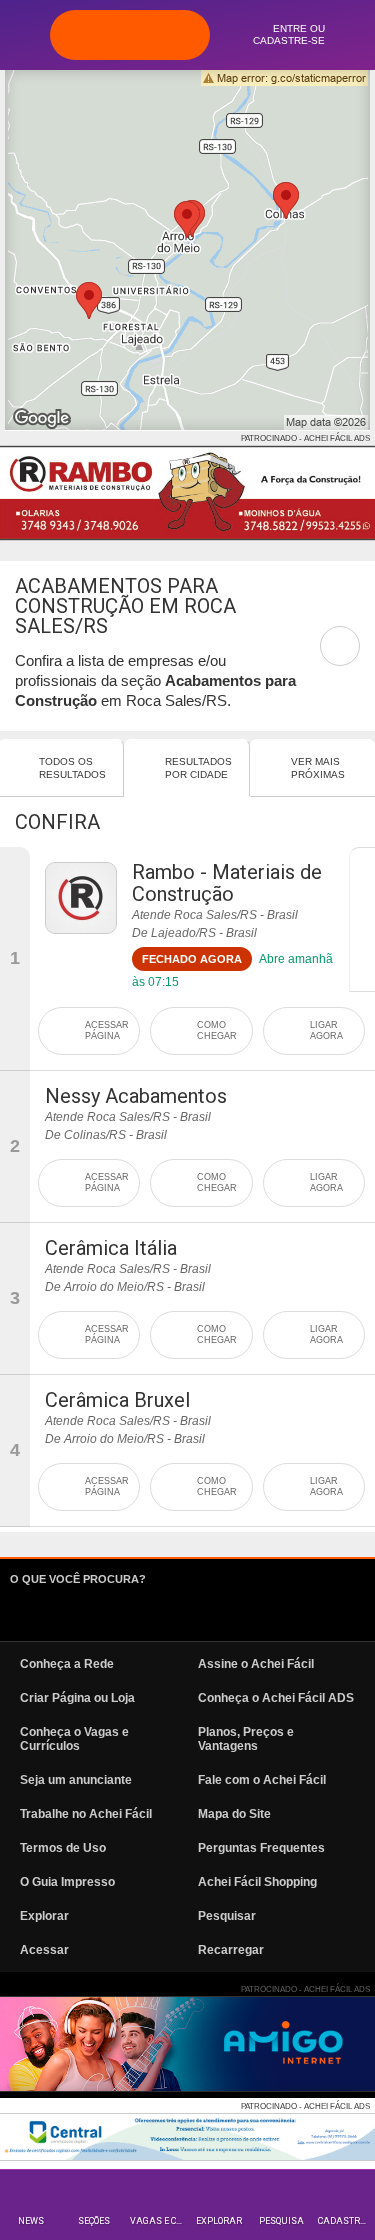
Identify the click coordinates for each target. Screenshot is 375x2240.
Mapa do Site (234, 1814)
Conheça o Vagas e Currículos (74, 1739)
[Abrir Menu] (25, 34)
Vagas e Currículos (158, 2221)
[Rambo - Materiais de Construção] (81, 898)
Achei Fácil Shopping (257, 1882)
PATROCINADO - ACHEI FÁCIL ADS (305, 438)
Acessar (44, 1950)
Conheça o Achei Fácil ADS (276, 1698)
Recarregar (231, 1950)
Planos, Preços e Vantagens (246, 1739)
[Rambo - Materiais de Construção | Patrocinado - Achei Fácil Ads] (187, 493)
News (31, 2221)
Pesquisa (281, 2221)
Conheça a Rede (67, 1664)
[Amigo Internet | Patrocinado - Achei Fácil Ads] (187, 2044)
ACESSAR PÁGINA (107, 1030)
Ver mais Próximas (318, 768)
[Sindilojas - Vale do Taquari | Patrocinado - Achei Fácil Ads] (187, 2137)
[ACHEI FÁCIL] (130, 35)
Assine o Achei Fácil (256, 1664)
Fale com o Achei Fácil (262, 1780)
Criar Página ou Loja (77, 1698)
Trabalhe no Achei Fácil (86, 1814)
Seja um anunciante (76, 1780)
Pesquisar (227, 1916)
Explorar (219, 2221)
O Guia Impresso (67, 1882)
